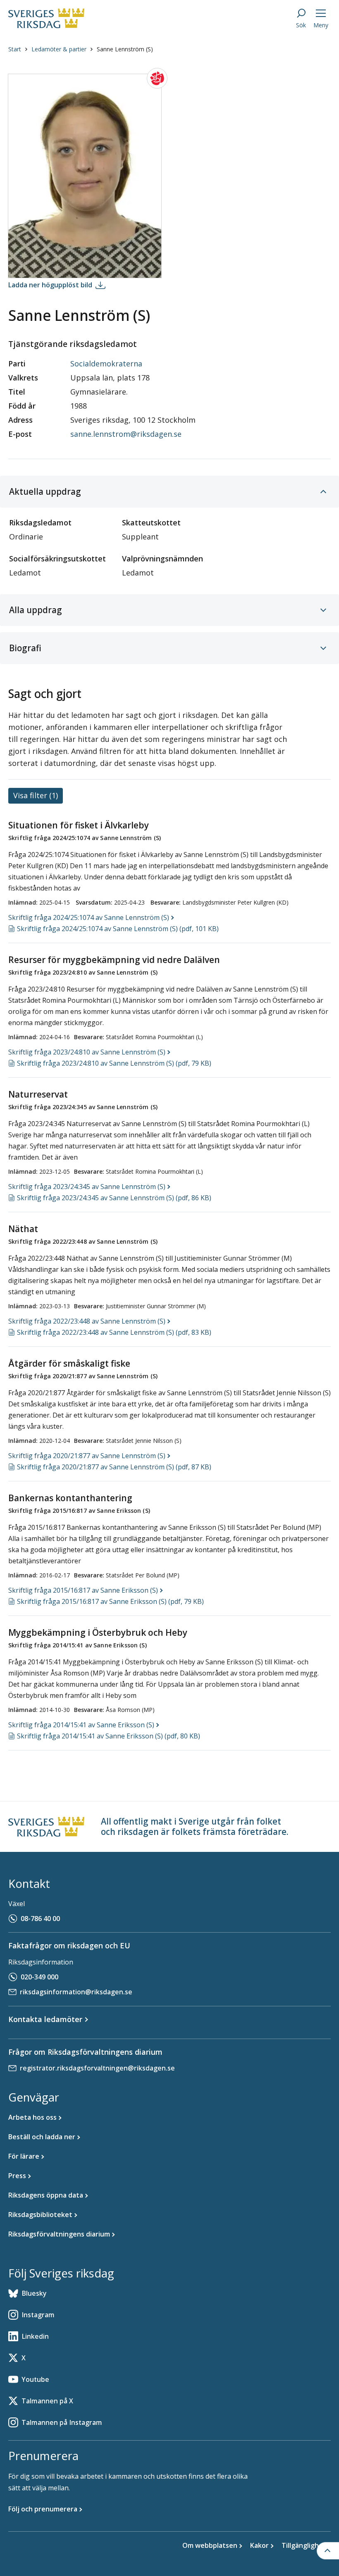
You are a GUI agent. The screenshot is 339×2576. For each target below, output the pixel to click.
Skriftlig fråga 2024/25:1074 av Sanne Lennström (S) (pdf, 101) (118, 929)
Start (15, 49)
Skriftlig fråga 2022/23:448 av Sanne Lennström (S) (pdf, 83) (114, 1332)
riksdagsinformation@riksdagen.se (76, 1992)
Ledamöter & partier (59, 49)
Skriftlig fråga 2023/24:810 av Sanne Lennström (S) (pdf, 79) (114, 1063)
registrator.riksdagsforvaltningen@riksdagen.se (97, 2068)
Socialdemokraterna (106, 364)
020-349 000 (39, 1977)
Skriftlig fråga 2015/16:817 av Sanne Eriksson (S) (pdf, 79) (110, 1601)
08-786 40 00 (40, 1919)
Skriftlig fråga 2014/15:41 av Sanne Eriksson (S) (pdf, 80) (109, 1736)
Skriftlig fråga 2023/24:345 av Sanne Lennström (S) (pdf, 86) (114, 1198)
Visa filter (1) (36, 795)
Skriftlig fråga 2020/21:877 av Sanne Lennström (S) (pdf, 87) (114, 1467)
